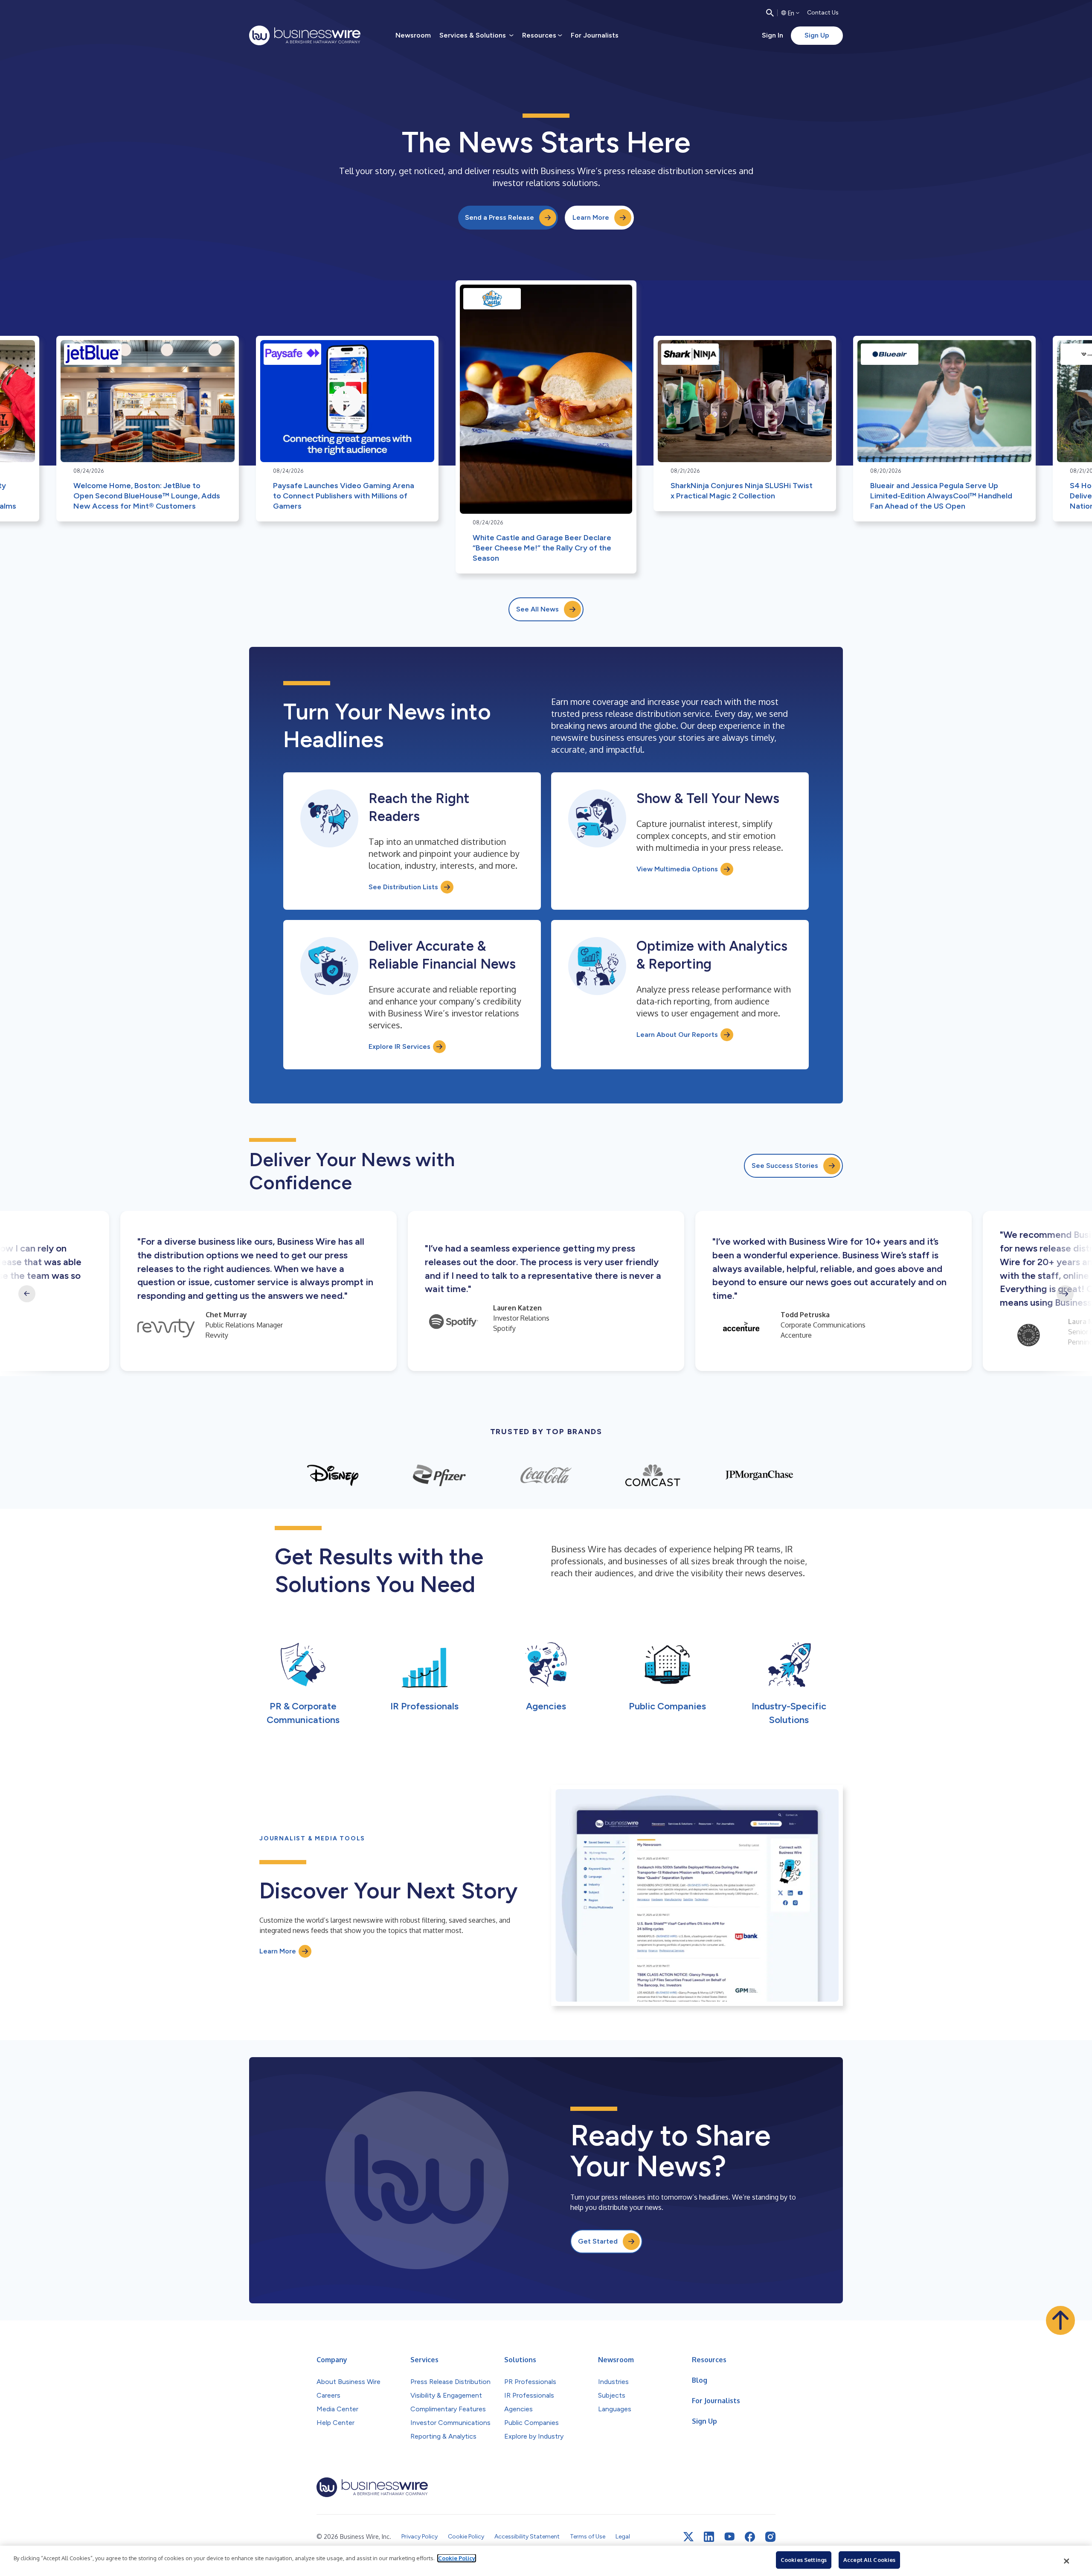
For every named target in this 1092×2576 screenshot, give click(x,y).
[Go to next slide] (1065, 1294)
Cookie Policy (457, 2558)
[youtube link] (729, 2537)
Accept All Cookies (869, 2560)
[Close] (1067, 2561)
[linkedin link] (709, 2537)
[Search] (770, 13)
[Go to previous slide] (27, 1294)
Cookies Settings (804, 2560)
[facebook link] (750, 2537)
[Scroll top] (1060, 2320)
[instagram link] (770, 2537)
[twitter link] (688, 2537)
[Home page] (305, 35)
